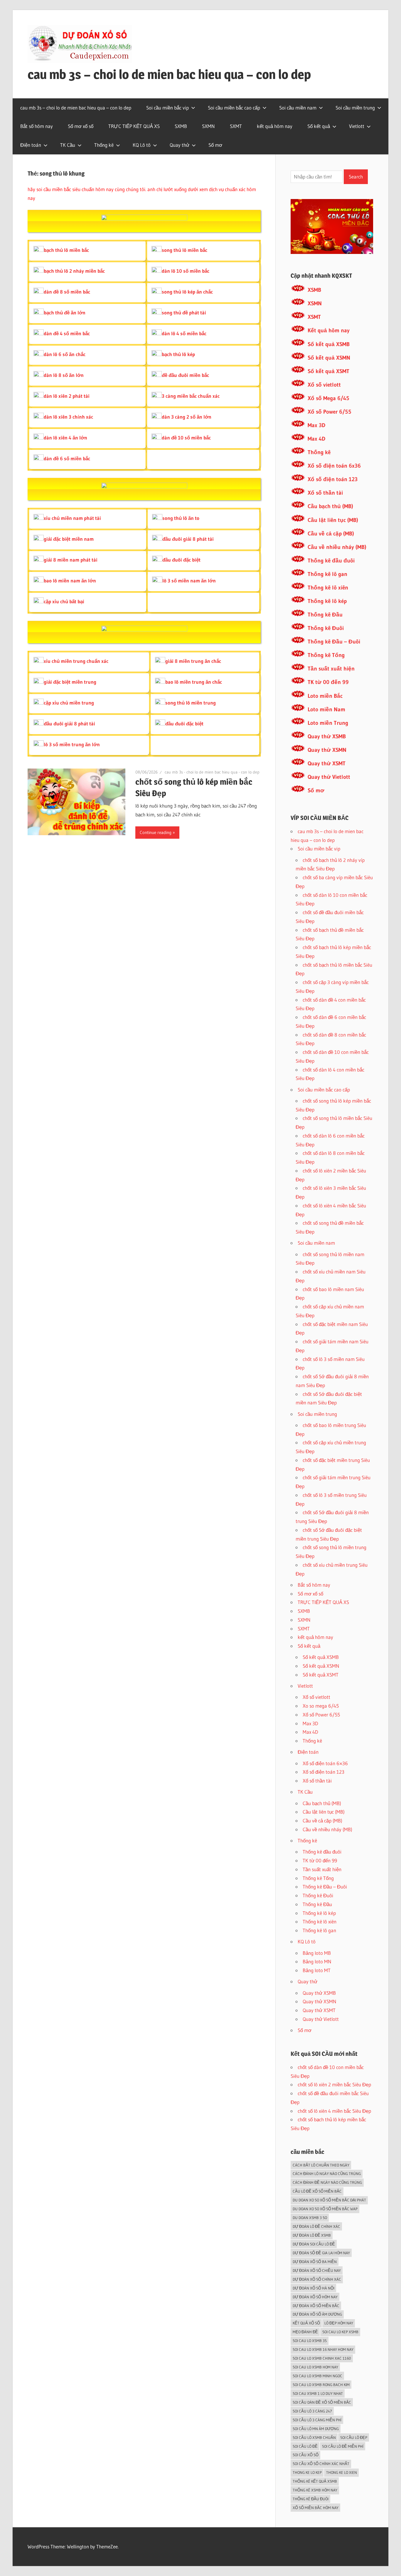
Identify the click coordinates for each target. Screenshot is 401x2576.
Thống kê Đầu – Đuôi (334, 642)
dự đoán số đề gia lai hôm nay (321, 2253)
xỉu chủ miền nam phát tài (72, 518)
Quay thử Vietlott (329, 777)
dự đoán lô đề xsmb (312, 2235)
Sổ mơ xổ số (81, 126)
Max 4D (316, 439)
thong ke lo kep (307, 2472)
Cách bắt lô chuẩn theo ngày (321, 2165)
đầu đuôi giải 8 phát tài (188, 539)
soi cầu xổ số (306, 2455)
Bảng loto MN (317, 1961)
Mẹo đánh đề (305, 2332)
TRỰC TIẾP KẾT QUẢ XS (134, 126)
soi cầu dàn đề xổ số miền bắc (322, 2402)
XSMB (314, 290)
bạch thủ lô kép (178, 354)
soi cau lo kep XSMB (340, 2332)
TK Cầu (68, 145)
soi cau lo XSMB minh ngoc (317, 2376)
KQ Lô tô (142, 145)
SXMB (181, 126)
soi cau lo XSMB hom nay (315, 2367)
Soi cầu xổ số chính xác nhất (321, 2464)
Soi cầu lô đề (305, 2446)
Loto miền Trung (328, 723)
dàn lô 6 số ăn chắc (65, 354)
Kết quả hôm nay (329, 330)
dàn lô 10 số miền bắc (186, 271)
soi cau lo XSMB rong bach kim (321, 2385)
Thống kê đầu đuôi (331, 561)
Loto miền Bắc (325, 696)
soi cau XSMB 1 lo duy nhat (318, 2393)
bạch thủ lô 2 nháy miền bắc (74, 271)
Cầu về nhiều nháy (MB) (337, 547)
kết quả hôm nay (275, 126)
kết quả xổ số (306, 2323)
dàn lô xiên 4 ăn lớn (65, 438)
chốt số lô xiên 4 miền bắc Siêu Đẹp (334, 2111)
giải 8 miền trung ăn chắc (193, 661)
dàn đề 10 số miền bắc (186, 438)
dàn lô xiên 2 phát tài (67, 396)
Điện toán (31, 145)
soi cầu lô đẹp (354, 2437)
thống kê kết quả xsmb (315, 2481)
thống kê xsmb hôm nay (315, 2490)
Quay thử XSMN (327, 750)
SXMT (236, 126)
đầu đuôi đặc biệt (181, 560)
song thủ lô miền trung (191, 703)
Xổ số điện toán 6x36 (334, 466)
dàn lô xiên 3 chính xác (68, 417)
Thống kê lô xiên (328, 588)
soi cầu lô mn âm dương (316, 2429)
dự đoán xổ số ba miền (315, 2262)
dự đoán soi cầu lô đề (314, 2244)
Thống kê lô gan (327, 574)
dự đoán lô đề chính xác (316, 2226)
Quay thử (180, 145)
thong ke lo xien (342, 2472)
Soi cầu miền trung (355, 108)
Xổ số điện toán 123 (333, 479)
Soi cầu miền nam (298, 108)
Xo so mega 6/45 (321, 1706)
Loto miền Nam (326, 709)
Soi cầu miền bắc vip (167, 108)
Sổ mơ (215, 145)
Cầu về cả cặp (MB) (331, 534)
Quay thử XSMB (327, 736)
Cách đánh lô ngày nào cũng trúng (327, 2174)
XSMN (315, 303)
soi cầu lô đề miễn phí (343, 2446)
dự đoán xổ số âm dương (317, 2314)
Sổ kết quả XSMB (329, 344)
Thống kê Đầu (325, 615)
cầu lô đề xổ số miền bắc (317, 2191)
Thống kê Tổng (326, 655)
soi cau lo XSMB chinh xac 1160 (322, 2358)
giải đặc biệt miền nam (69, 539)
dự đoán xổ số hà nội (314, 2288)
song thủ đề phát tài (184, 312)
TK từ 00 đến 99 (328, 682)
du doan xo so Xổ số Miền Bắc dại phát (329, 2200)
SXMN (208, 126)
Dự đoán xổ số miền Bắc (316, 2306)
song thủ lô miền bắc (185, 250)
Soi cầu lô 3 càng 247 (312, 2411)
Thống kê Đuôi (326, 628)
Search (356, 177)
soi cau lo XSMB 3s (310, 2341)
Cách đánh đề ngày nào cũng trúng (327, 2182)
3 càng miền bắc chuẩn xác (191, 396)
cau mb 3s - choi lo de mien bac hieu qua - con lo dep (212, 772)
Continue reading (156, 832)
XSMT (314, 317)
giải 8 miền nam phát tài (71, 560)
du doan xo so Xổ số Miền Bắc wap (325, 2209)
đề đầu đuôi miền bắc (185, 375)
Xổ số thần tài (325, 493)
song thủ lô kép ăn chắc (187, 292)
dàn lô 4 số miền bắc (184, 333)
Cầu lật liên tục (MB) (333, 520)
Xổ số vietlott (324, 385)
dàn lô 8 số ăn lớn (64, 375)
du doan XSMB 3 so (310, 2218)
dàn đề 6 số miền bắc (67, 458)
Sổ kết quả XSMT (328, 371)
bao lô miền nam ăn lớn (70, 581)
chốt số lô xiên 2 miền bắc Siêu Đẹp (334, 2084)
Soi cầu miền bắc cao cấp (234, 108)
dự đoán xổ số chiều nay (317, 2270)
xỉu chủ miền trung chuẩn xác (76, 661)
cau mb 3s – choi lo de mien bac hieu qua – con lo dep (169, 74)
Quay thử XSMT (327, 763)
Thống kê (104, 145)
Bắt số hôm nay (37, 126)
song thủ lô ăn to (181, 518)
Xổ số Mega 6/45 (328, 398)
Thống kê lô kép (327, 601)
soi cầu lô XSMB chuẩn (314, 2437)
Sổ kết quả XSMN (329, 358)
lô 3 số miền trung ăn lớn (72, 744)
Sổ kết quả (319, 126)
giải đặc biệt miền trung (70, 682)
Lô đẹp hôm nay (339, 2323)
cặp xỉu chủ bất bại (64, 601)
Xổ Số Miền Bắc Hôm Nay (316, 2508)
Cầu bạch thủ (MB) (330, 506)
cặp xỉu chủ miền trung (69, 703)
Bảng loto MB (317, 1953)
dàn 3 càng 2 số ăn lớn (187, 417)
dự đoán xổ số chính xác (317, 2279)
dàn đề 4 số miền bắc (67, 333)
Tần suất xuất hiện (331, 669)
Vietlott (357, 126)
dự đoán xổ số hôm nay (315, 2297)
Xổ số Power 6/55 (330, 412)
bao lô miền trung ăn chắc (194, 682)
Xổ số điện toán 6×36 (325, 1763)
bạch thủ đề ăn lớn (65, 312)
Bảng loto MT (317, 1970)
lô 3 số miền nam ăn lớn (189, 581)
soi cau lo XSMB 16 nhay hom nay (323, 2349)
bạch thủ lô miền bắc (66, 250)
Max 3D (316, 425)
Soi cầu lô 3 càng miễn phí (317, 2420)
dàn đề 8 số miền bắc (67, 292)
